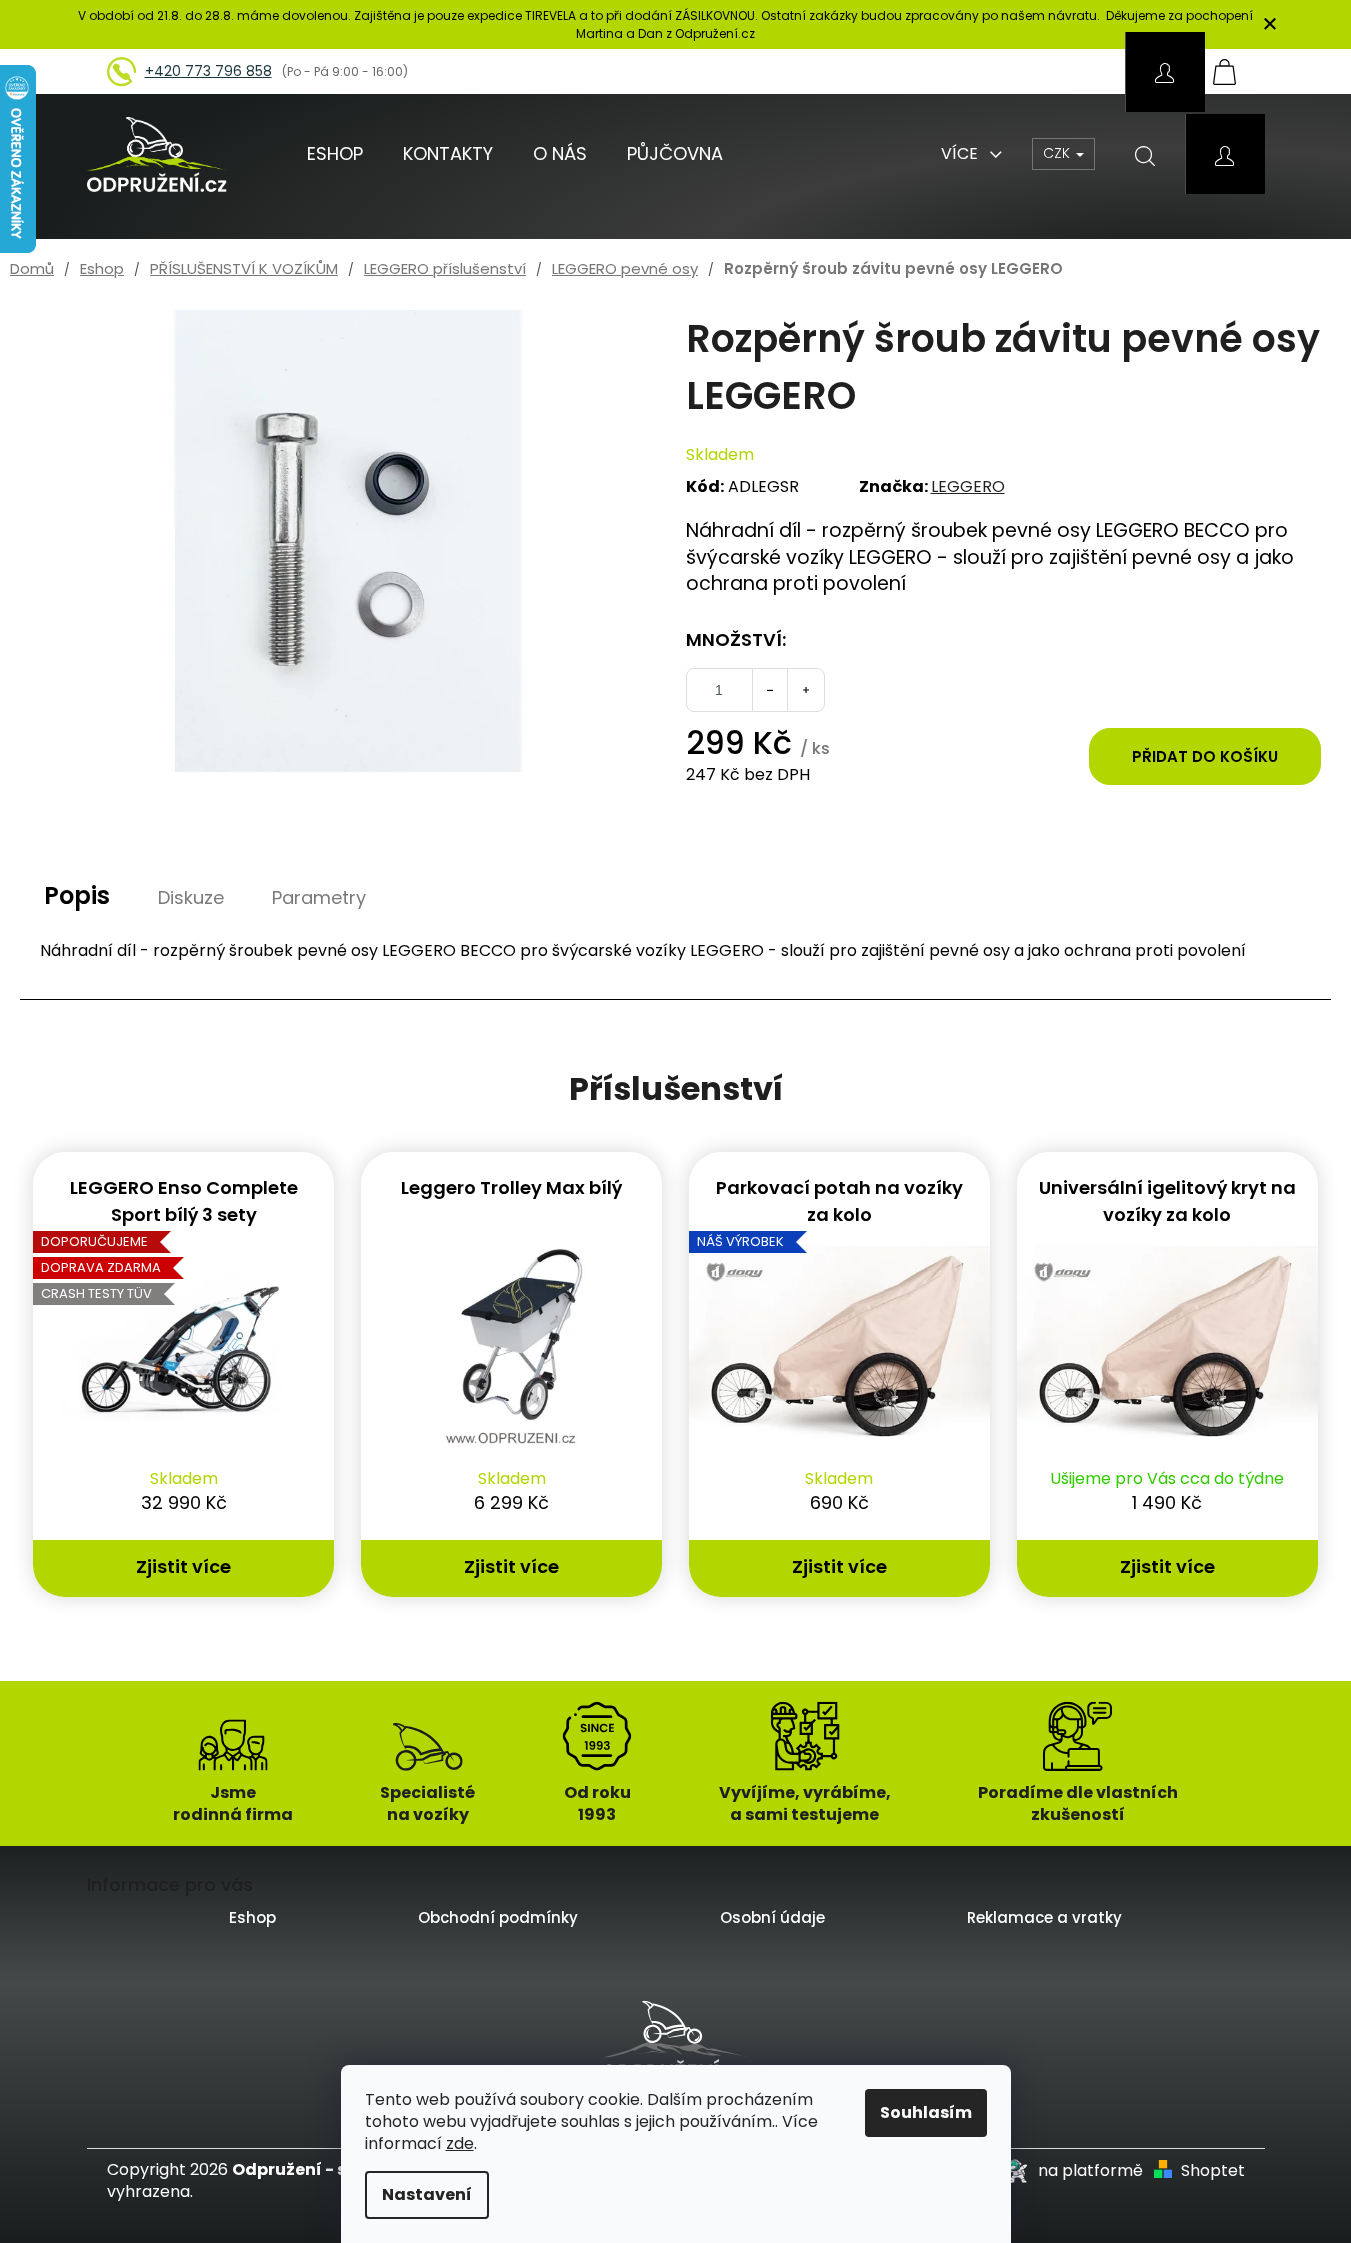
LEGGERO (968, 486)
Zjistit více (183, 1566)
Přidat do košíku (1205, 756)
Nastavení (427, 2194)
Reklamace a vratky (1044, 1917)
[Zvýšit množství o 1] (806, 690)
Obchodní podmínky (498, 1917)
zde (460, 2143)
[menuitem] (335, 154)
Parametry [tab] (319, 897)
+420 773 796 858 (208, 71)
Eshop (252, 1917)
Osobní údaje (772, 1917)
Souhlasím (926, 2112)
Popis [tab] (77, 895)
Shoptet (1213, 2171)
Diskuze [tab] (191, 897)
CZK (1058, 153)
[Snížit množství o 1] (770, 690)
